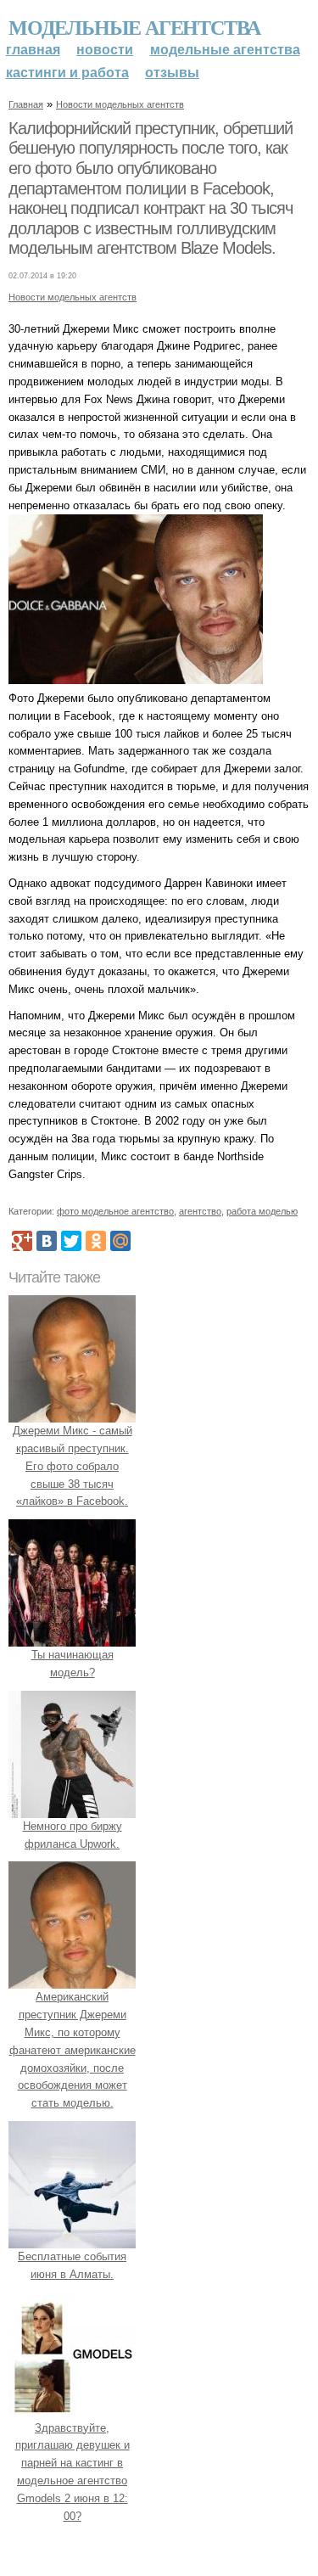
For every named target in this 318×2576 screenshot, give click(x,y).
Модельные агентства (134, 27)
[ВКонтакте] (47, 1241)
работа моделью (262, 1211)
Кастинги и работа (67, 73)
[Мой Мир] (120, 1241)
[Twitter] (71, 1241)
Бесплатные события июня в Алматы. (72, 2265)
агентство (200, 1211)
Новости (105, 50)
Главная (33, 50)
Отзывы (172, 73)
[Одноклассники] (96, 1241)
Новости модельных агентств (120, 104)
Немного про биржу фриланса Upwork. (73, 1835)
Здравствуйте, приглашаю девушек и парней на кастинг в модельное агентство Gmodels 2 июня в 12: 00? (73, 2472)
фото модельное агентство (115, 1211)
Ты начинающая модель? (73, 1664)
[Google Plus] (22, 1241)
